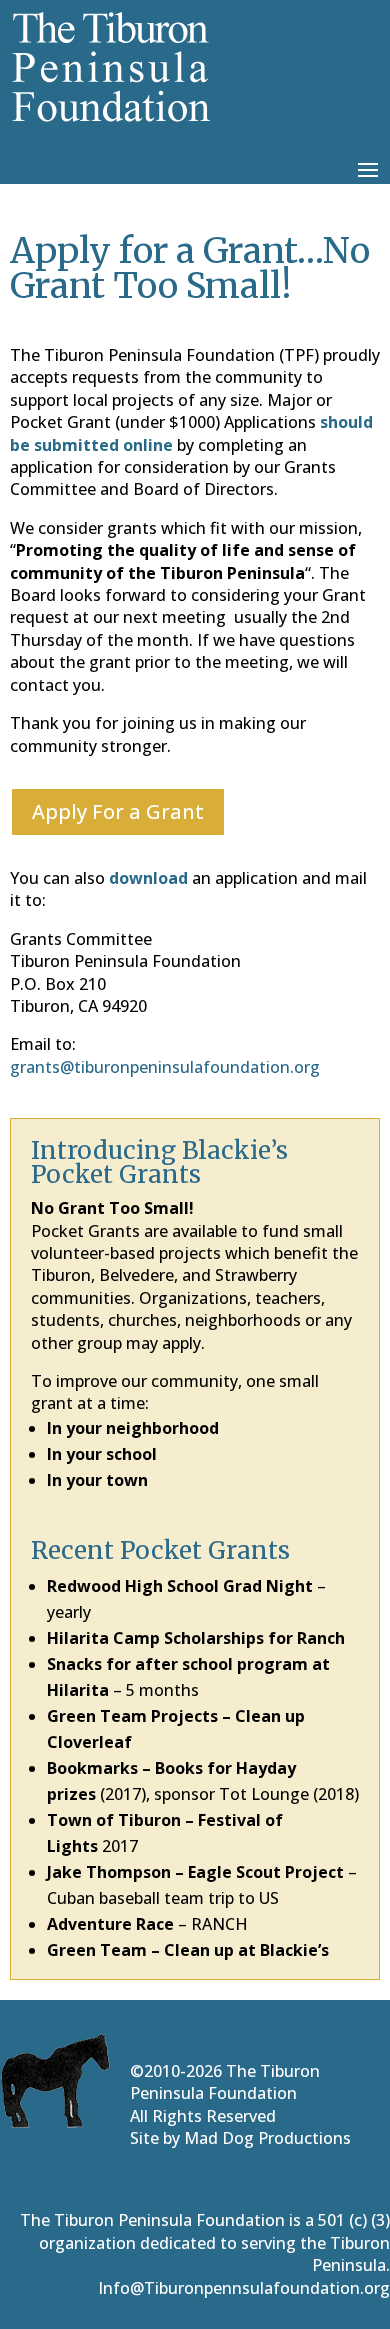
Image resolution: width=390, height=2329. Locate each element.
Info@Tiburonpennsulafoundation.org (244, 2288)
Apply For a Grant (118, 811)
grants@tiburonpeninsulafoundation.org (165, 1067)
